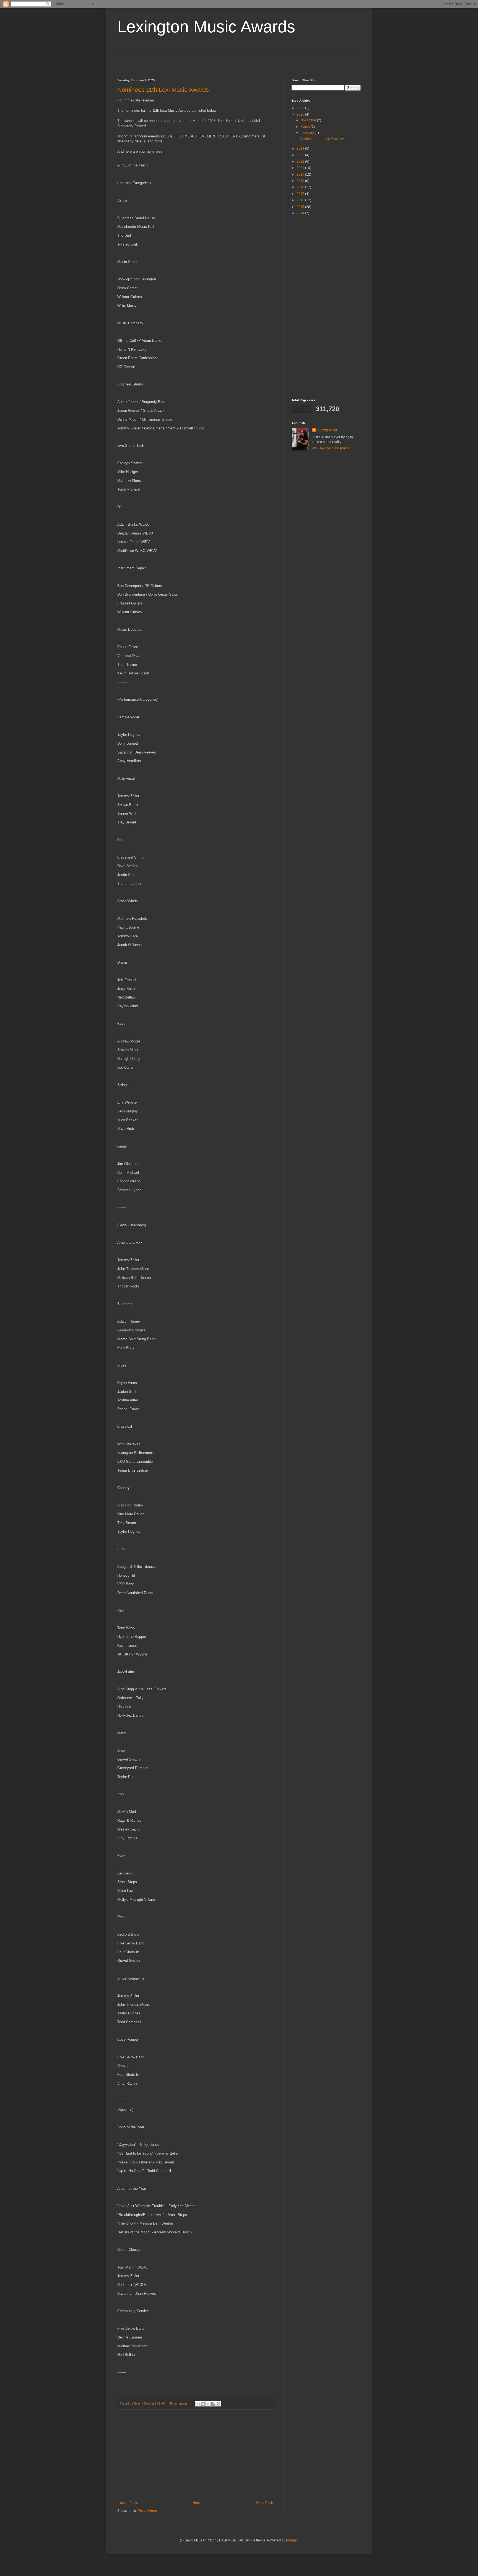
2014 (301, 213)
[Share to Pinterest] (219, 2404)
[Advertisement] (150, 61)
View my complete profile (331, 448)
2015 (301, 207)
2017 (301, 194)
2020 (301, 174)
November (309, 120)
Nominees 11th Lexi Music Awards (163, 90)
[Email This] (198, 2404)
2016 (301, 200)
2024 (301, 148)
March (306, 127)
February (308, 133)
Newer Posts (128, 2503)
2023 (301, 155)
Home (197, 2503)
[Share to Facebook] (213, 2404)
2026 (301, 108)
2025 (301, 114)
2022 (301, 161)
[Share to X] (208, 2404)
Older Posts (265, 2503)
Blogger (292, 2540)
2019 (301, 181)
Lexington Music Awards (206, 27)
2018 (301, 187)
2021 (301, 168)
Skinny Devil (327, 430)
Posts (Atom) (147, 2511)
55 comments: (179, 2403)
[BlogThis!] (203, 2404)
